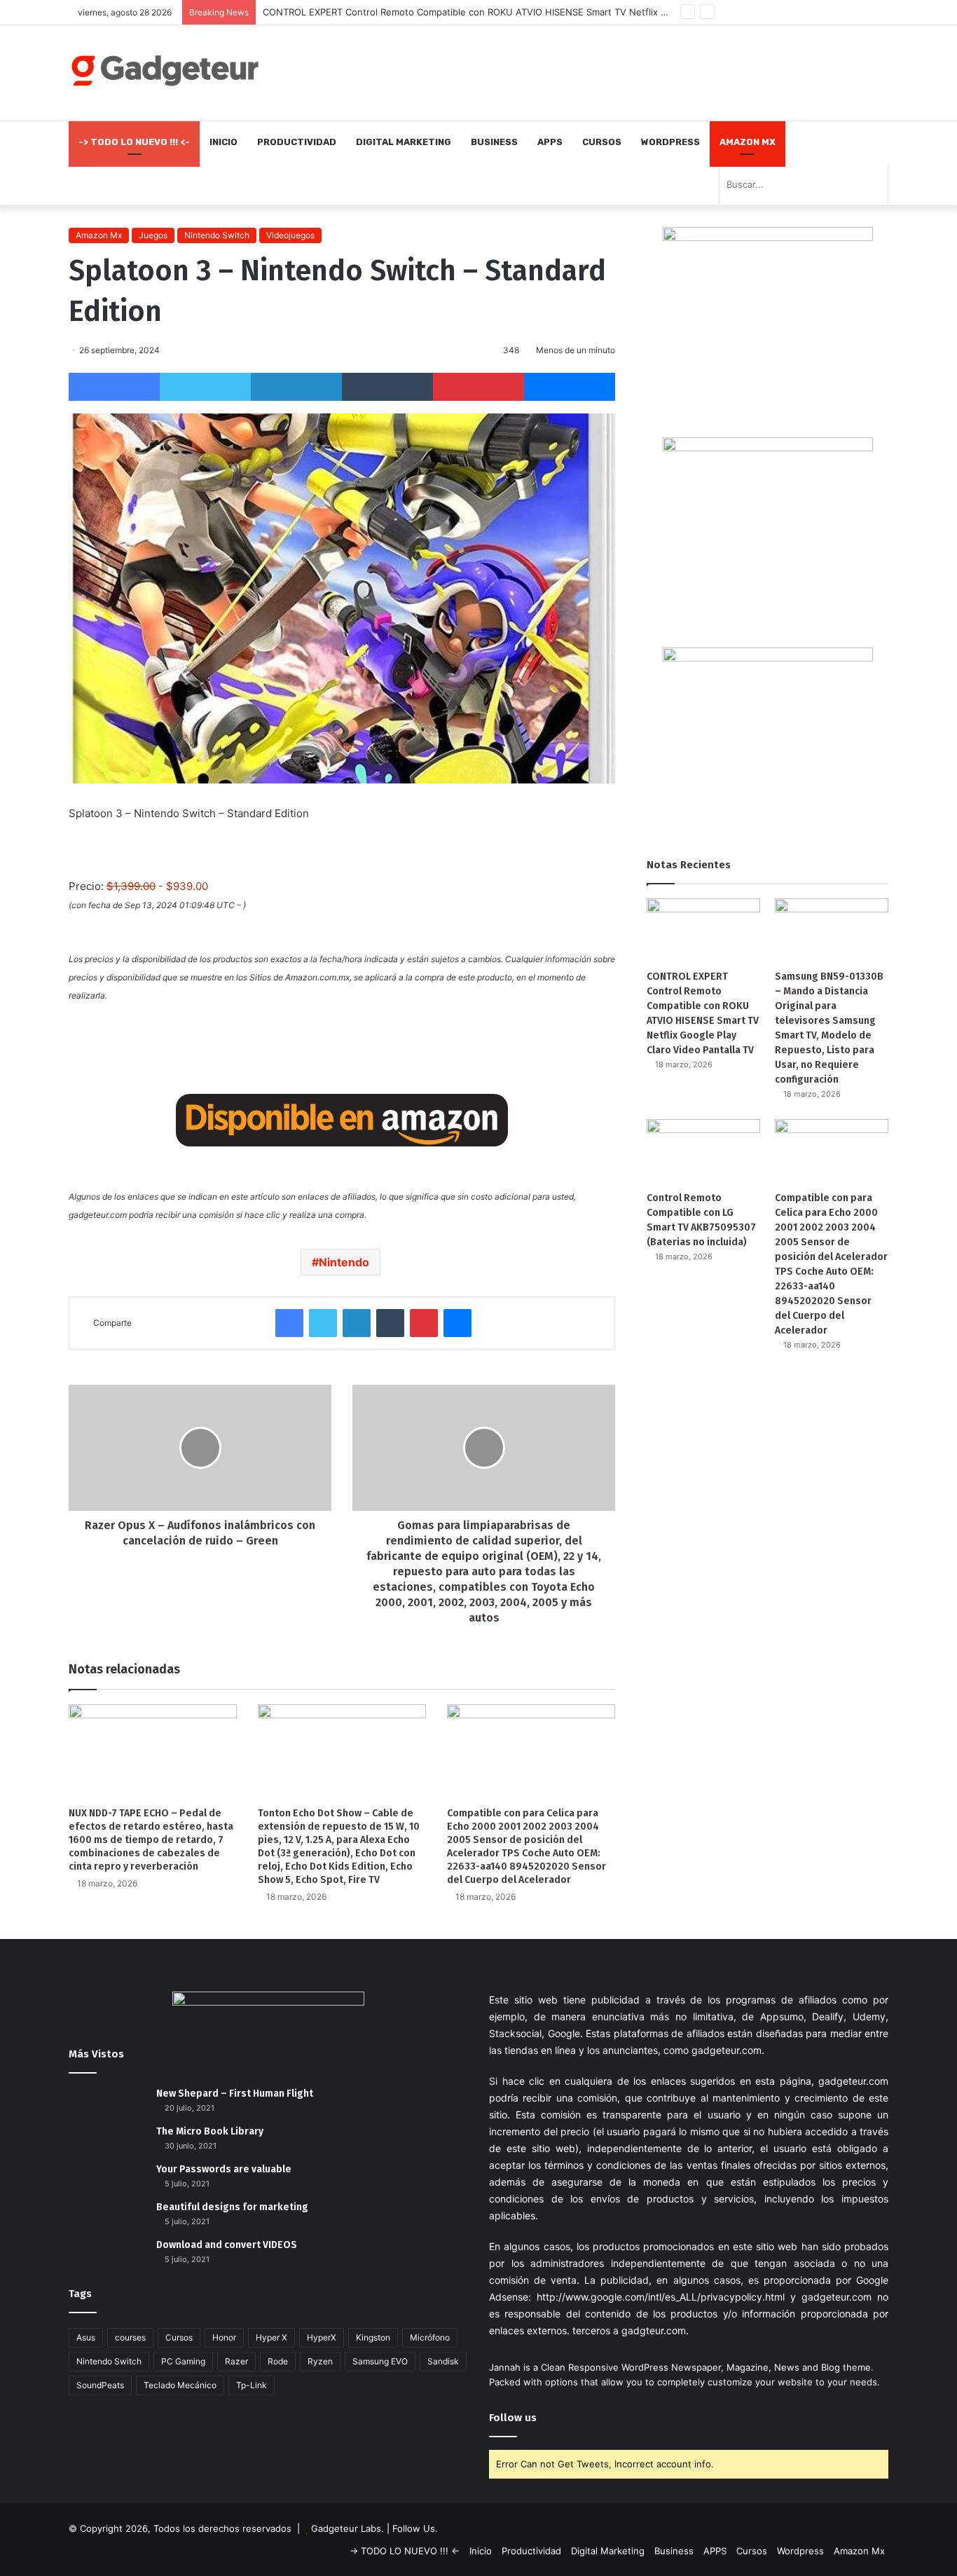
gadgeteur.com (727, 2050)
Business (494, 142)
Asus (86, 2337)
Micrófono (430, 2337)
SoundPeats (100, 2385)
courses (130, 2337)
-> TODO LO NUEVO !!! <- (134, 142)
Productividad (297, 142)
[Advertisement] (619, 71)
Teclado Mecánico (180, 2385)
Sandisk (443, 2361)
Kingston (373, 2337)
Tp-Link (252, 2385)
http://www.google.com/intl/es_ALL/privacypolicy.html (661, 2297)
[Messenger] (570, 387)
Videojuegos (290, 235)
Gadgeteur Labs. (347, 2528)
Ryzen (320, 2361)
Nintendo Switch (217, 235)
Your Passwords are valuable (224, 2169)
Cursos (602, 142)
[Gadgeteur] (165, 70)
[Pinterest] (478, 387)
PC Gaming (183, 2361)
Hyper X (271, 2337)
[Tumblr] (387, 387)
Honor (224, 2337)
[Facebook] (114, 387)
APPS (550, 142)
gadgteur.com (654, 2330)
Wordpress (670, 142)
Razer (236, 2361)
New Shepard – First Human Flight (235, 2094)
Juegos (153, 235)
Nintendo (344, 1262)
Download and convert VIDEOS (227, 2245)
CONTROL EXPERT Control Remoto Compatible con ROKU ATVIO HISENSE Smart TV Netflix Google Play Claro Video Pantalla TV (540, 12)
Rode (278, 2361)
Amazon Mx (748, 142)
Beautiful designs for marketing (232, 2207)
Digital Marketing (404, 142)
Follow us (513, 2418)
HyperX (322, 2337)
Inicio (223, 142)
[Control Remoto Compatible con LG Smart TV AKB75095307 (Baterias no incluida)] (703, 1151)
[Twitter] (205, 387)
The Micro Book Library (210, 2131)
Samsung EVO (380, 2361)
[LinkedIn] (296, 387)
